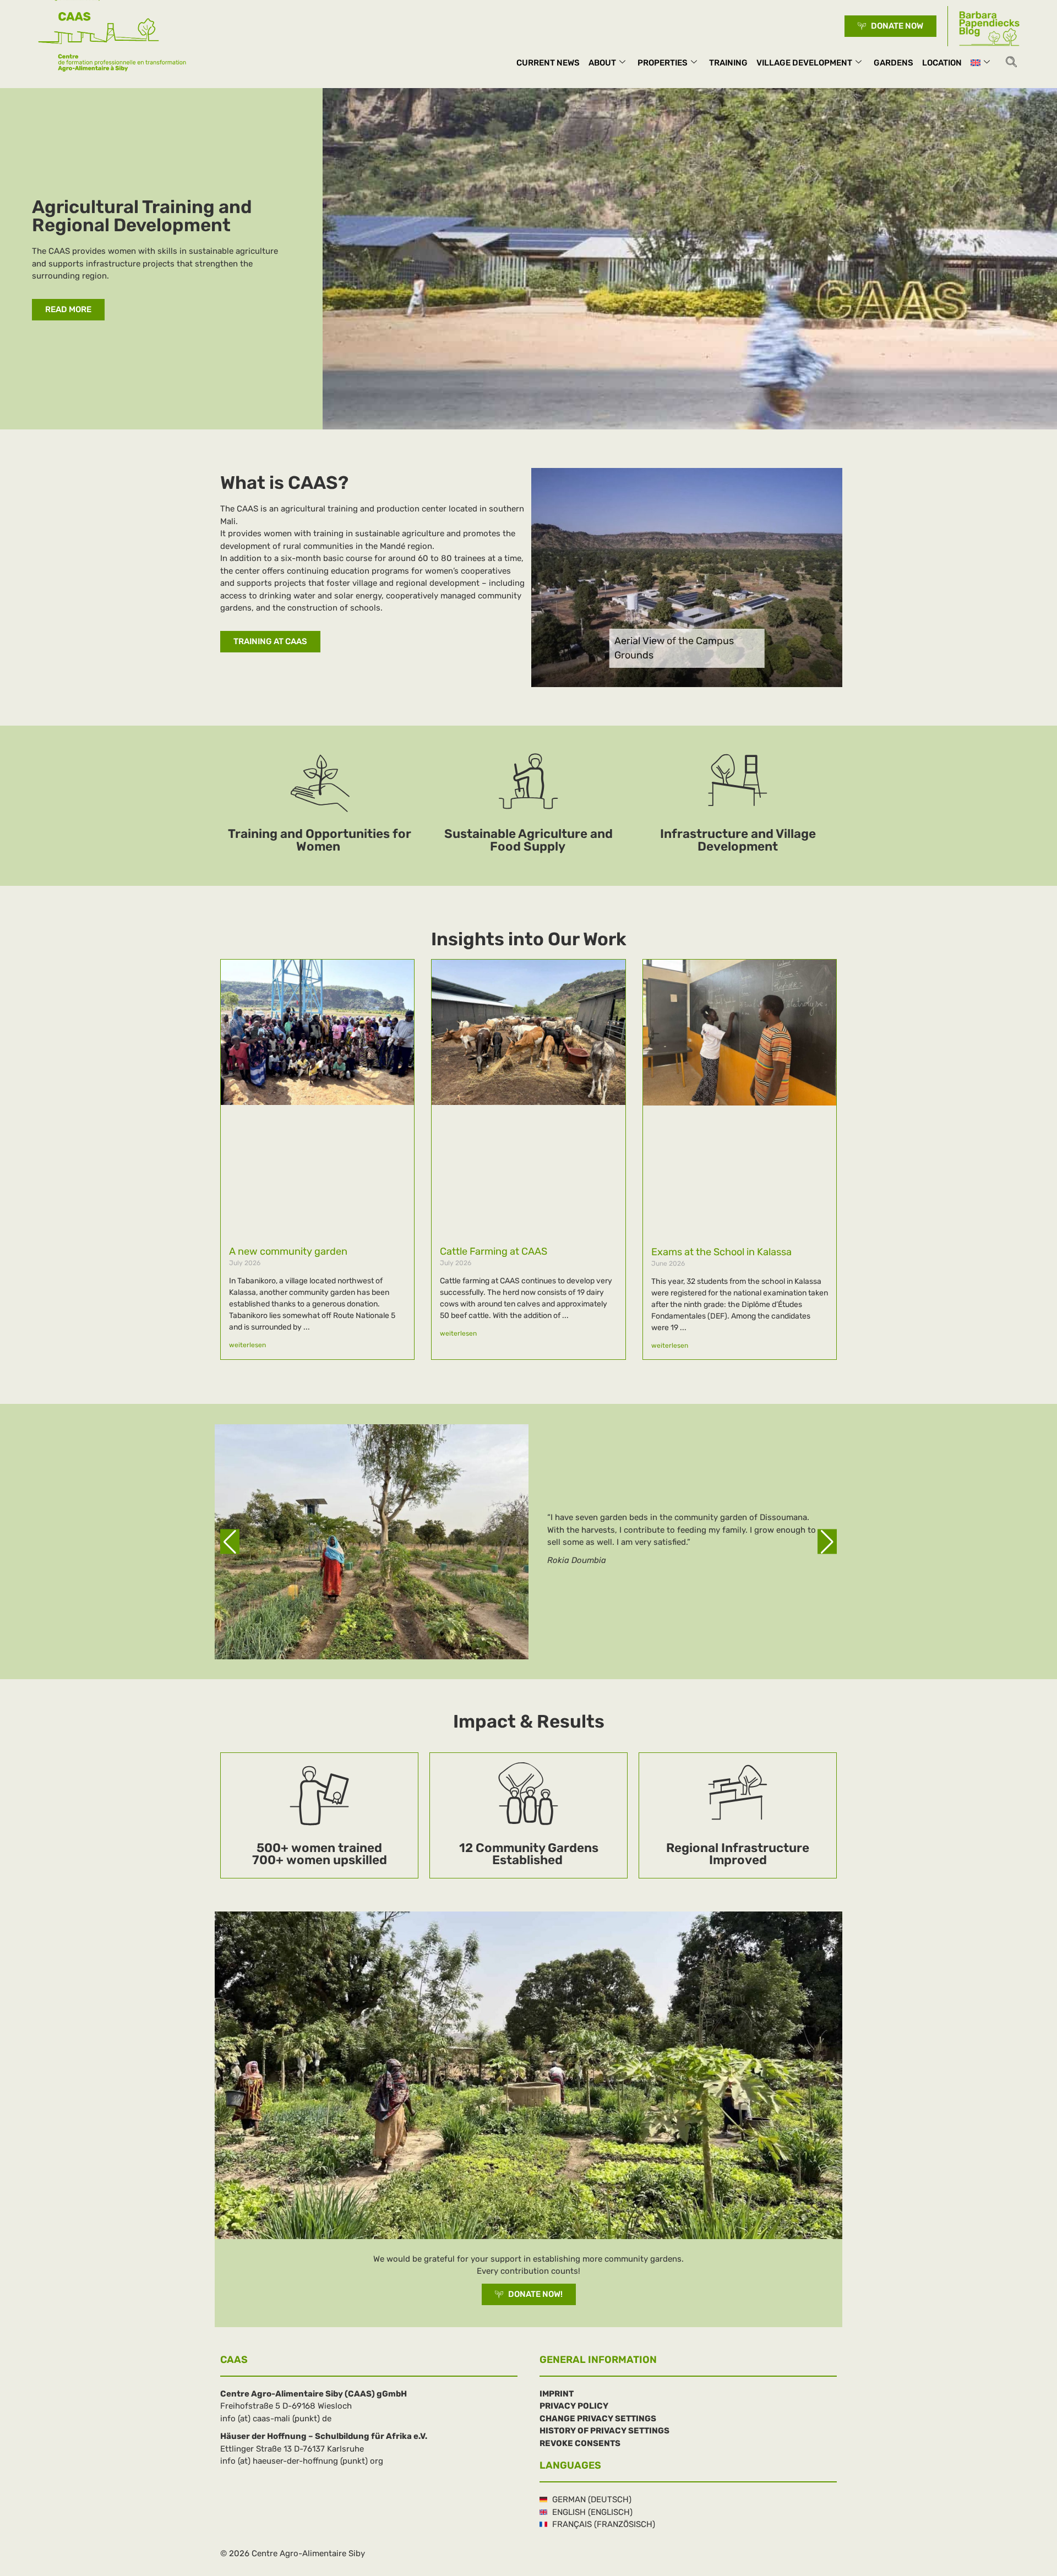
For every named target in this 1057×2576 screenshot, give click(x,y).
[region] (528, 1542)
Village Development (804, 63)
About (602, 63)
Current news (548, 63)
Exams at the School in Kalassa (721, 1252)
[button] (1011, 63)
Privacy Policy (574, 2406)
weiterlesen (247, 1345)
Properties (663, 63)
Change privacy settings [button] (598, 2419)
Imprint (557, 2394)
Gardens (893, 63)
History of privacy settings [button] (604, 2431)
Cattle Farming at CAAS (494, 1251)
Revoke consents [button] (580, 2443)
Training (728, 63)
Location (942, 63)
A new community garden (288, 1251)
